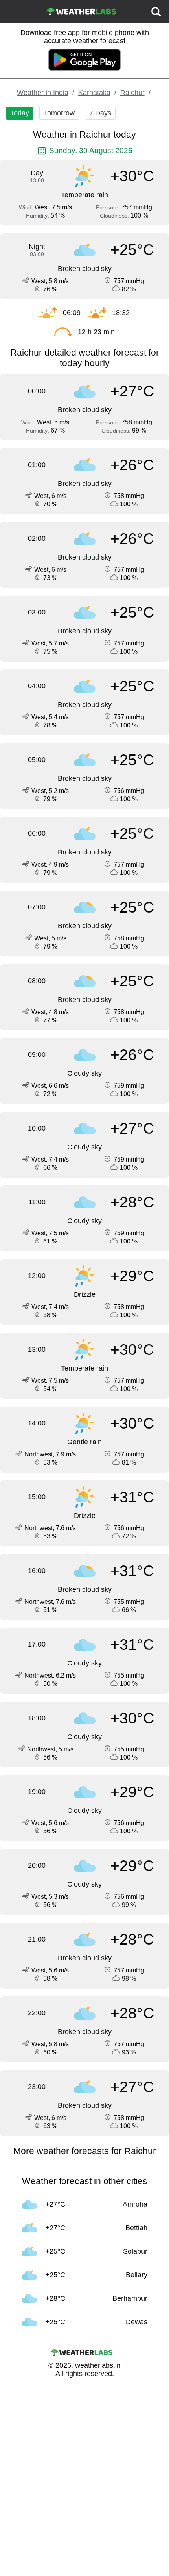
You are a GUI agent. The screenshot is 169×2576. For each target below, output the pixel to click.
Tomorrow (59, 113)
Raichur (132, 93)
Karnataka (94, 93)
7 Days (100, 113)
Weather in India (43, 93)
